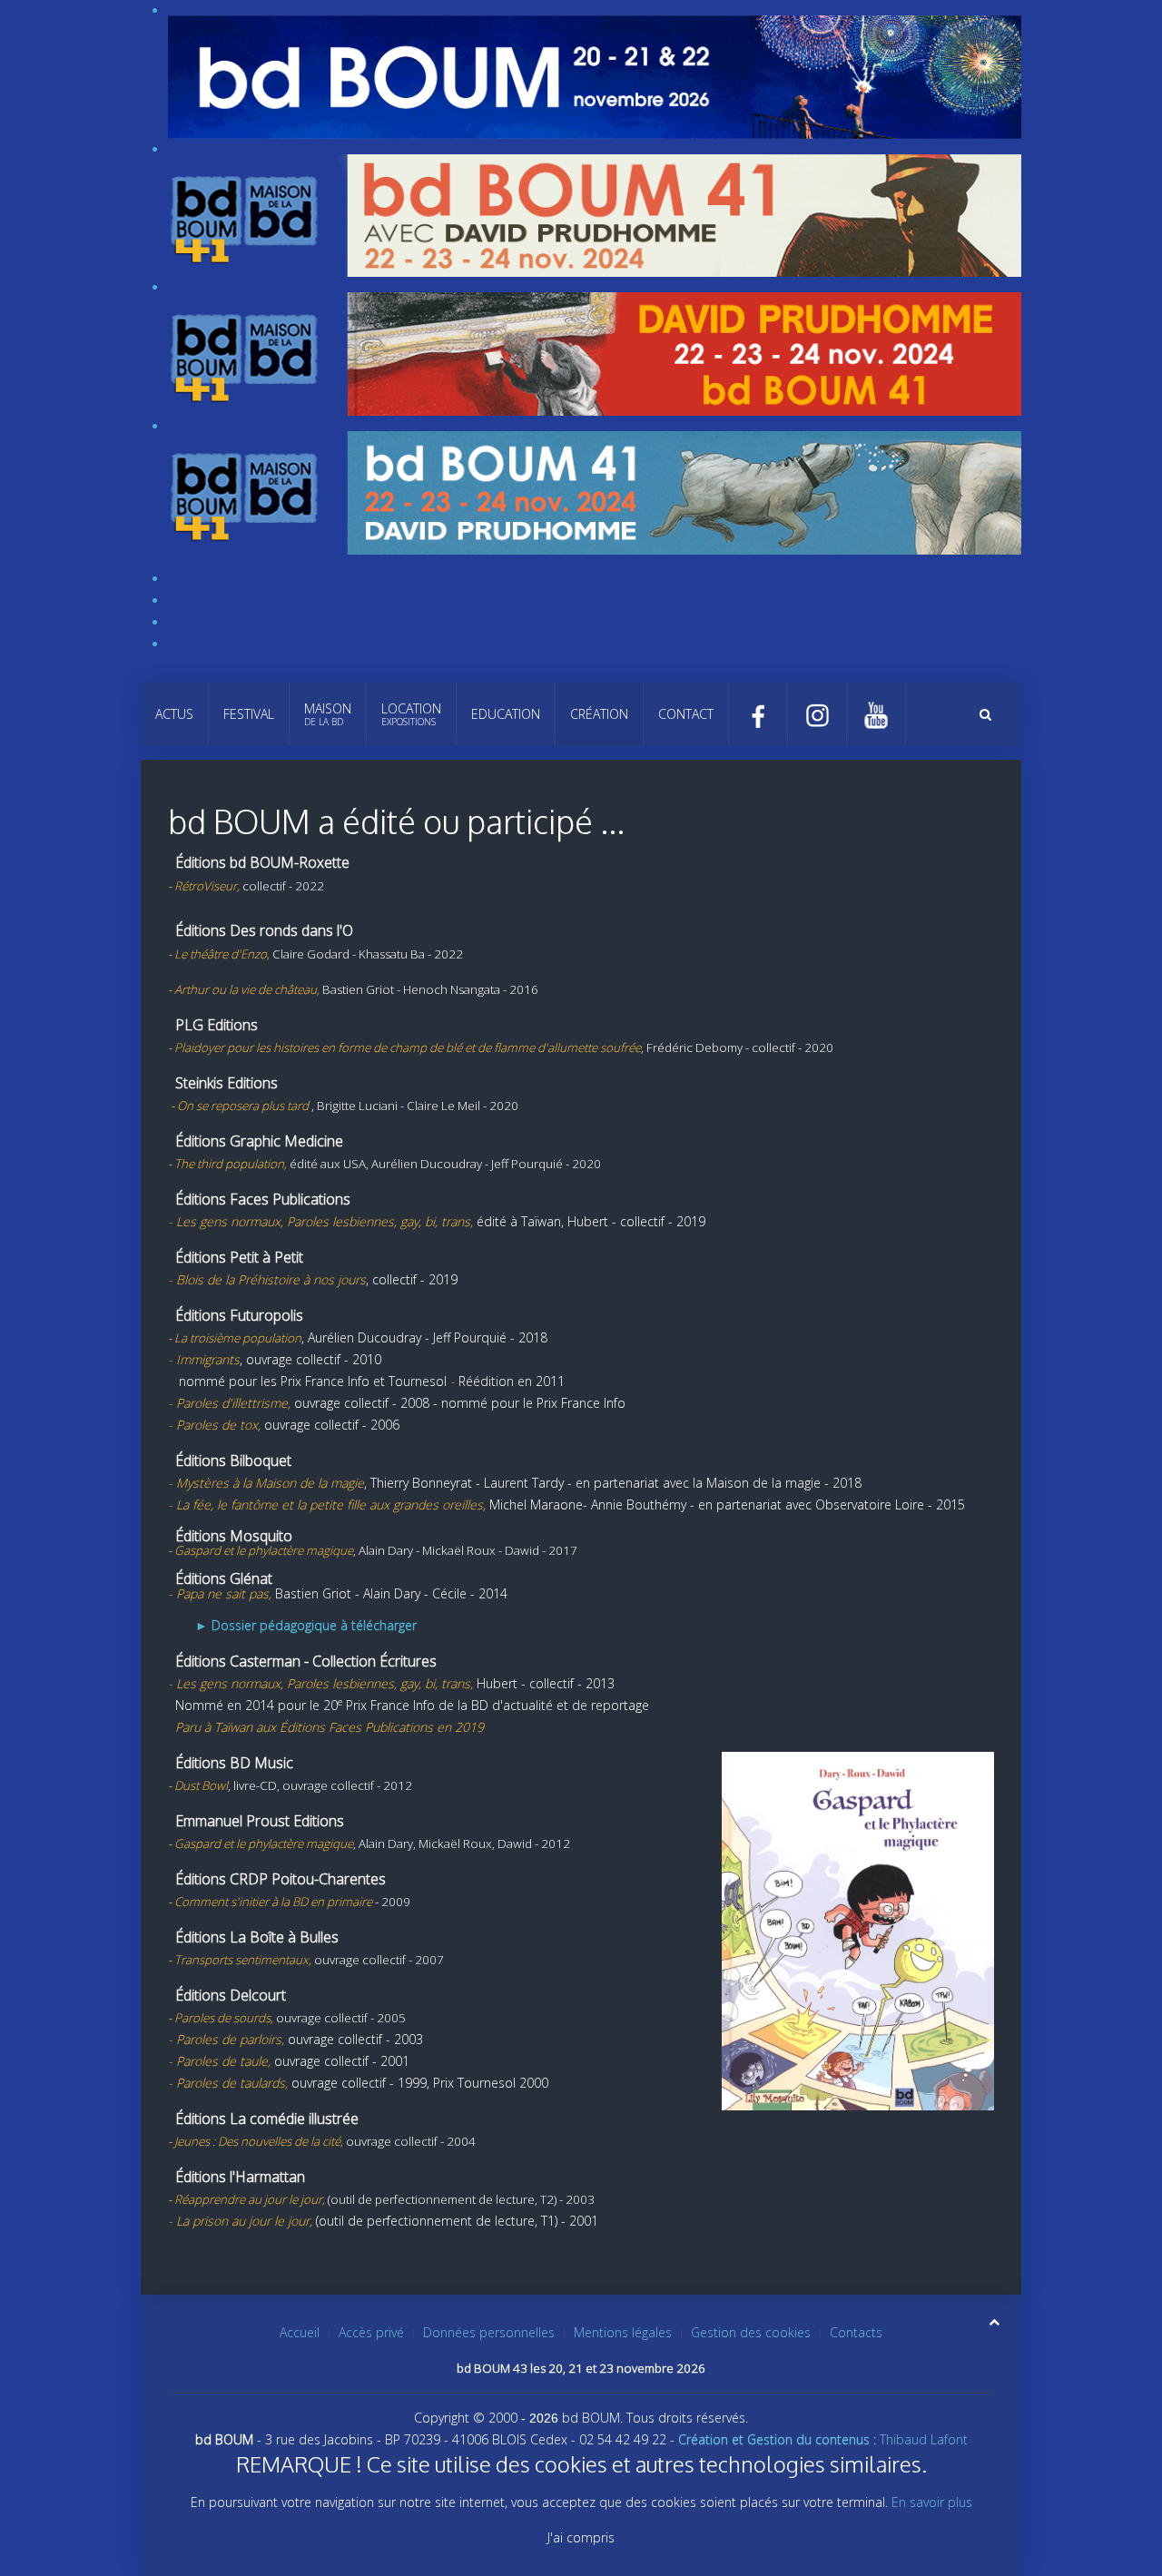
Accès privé (371, 2332)
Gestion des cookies (751, 2332)
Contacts (856, 2332)
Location (411, 714)
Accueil (300, 2332)
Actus (174, 714)
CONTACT (686, 714)
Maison (328, 714)
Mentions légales (623, 2332)
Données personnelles (489, 2332)
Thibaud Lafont (823, 2439)
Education (506, 714)
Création (599, 714)
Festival (249, 714)
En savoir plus (932, 2502)
